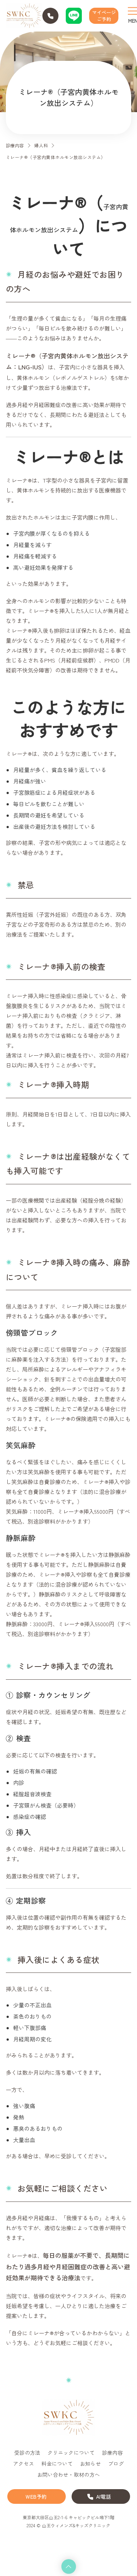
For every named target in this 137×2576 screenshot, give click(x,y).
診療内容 (15, 145)
